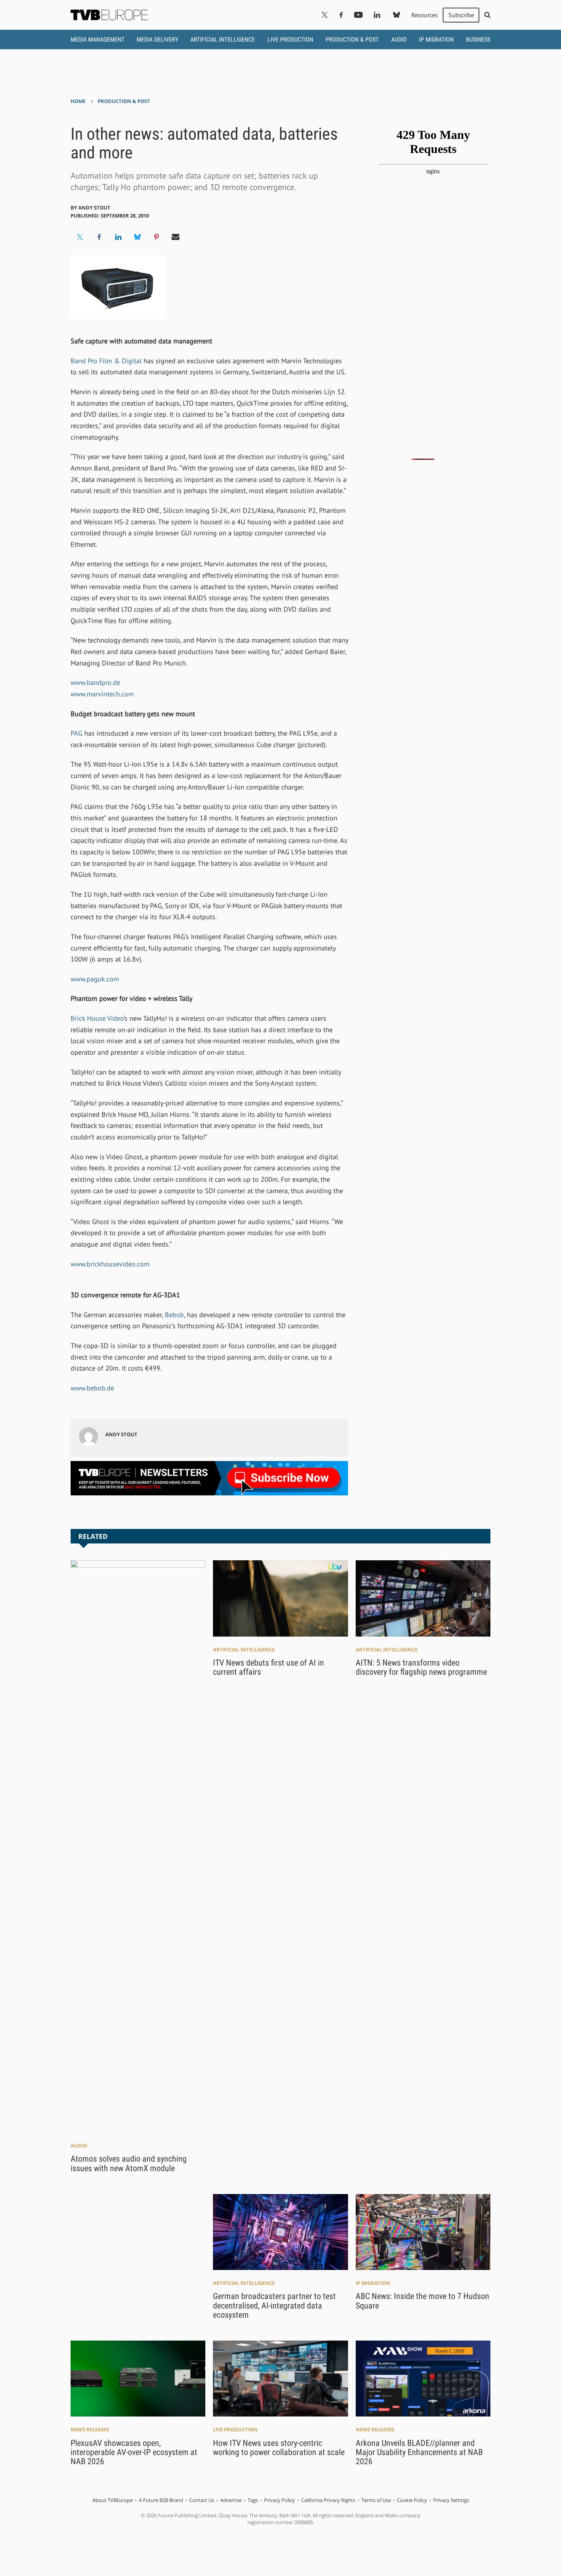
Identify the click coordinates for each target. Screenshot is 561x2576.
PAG (77, 733)
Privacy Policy (280, 2500)
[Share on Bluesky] (137, 237)
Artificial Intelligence (223, 39)
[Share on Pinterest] (156, 237)
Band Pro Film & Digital (107, 361)
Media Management (98, 39)
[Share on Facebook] (99, 237)
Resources (425, 15)
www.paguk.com (95, 979)
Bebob (174, 1315)
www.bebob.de (92, 1388)
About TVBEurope (113, 2500)
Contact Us (202, 2500)
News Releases (90, 2429)
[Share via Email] (176, 237)
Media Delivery (157, 39)
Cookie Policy (412, 2500)
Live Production (290, 39)
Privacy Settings (451, 2500)
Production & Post (352, 39)
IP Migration (436, 39)
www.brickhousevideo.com (110, 1264)
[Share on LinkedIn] (118, 237)
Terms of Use (376, 2500)
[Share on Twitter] (80, 237)
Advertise (231, 2500)
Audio (399, 39)
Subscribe (461, 15)
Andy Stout (94, 208)
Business (478, 39)
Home (78, 101)
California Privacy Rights (328, 2500)
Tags (253, 2500)
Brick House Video (97, 1018)
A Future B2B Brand (161, 2500)
